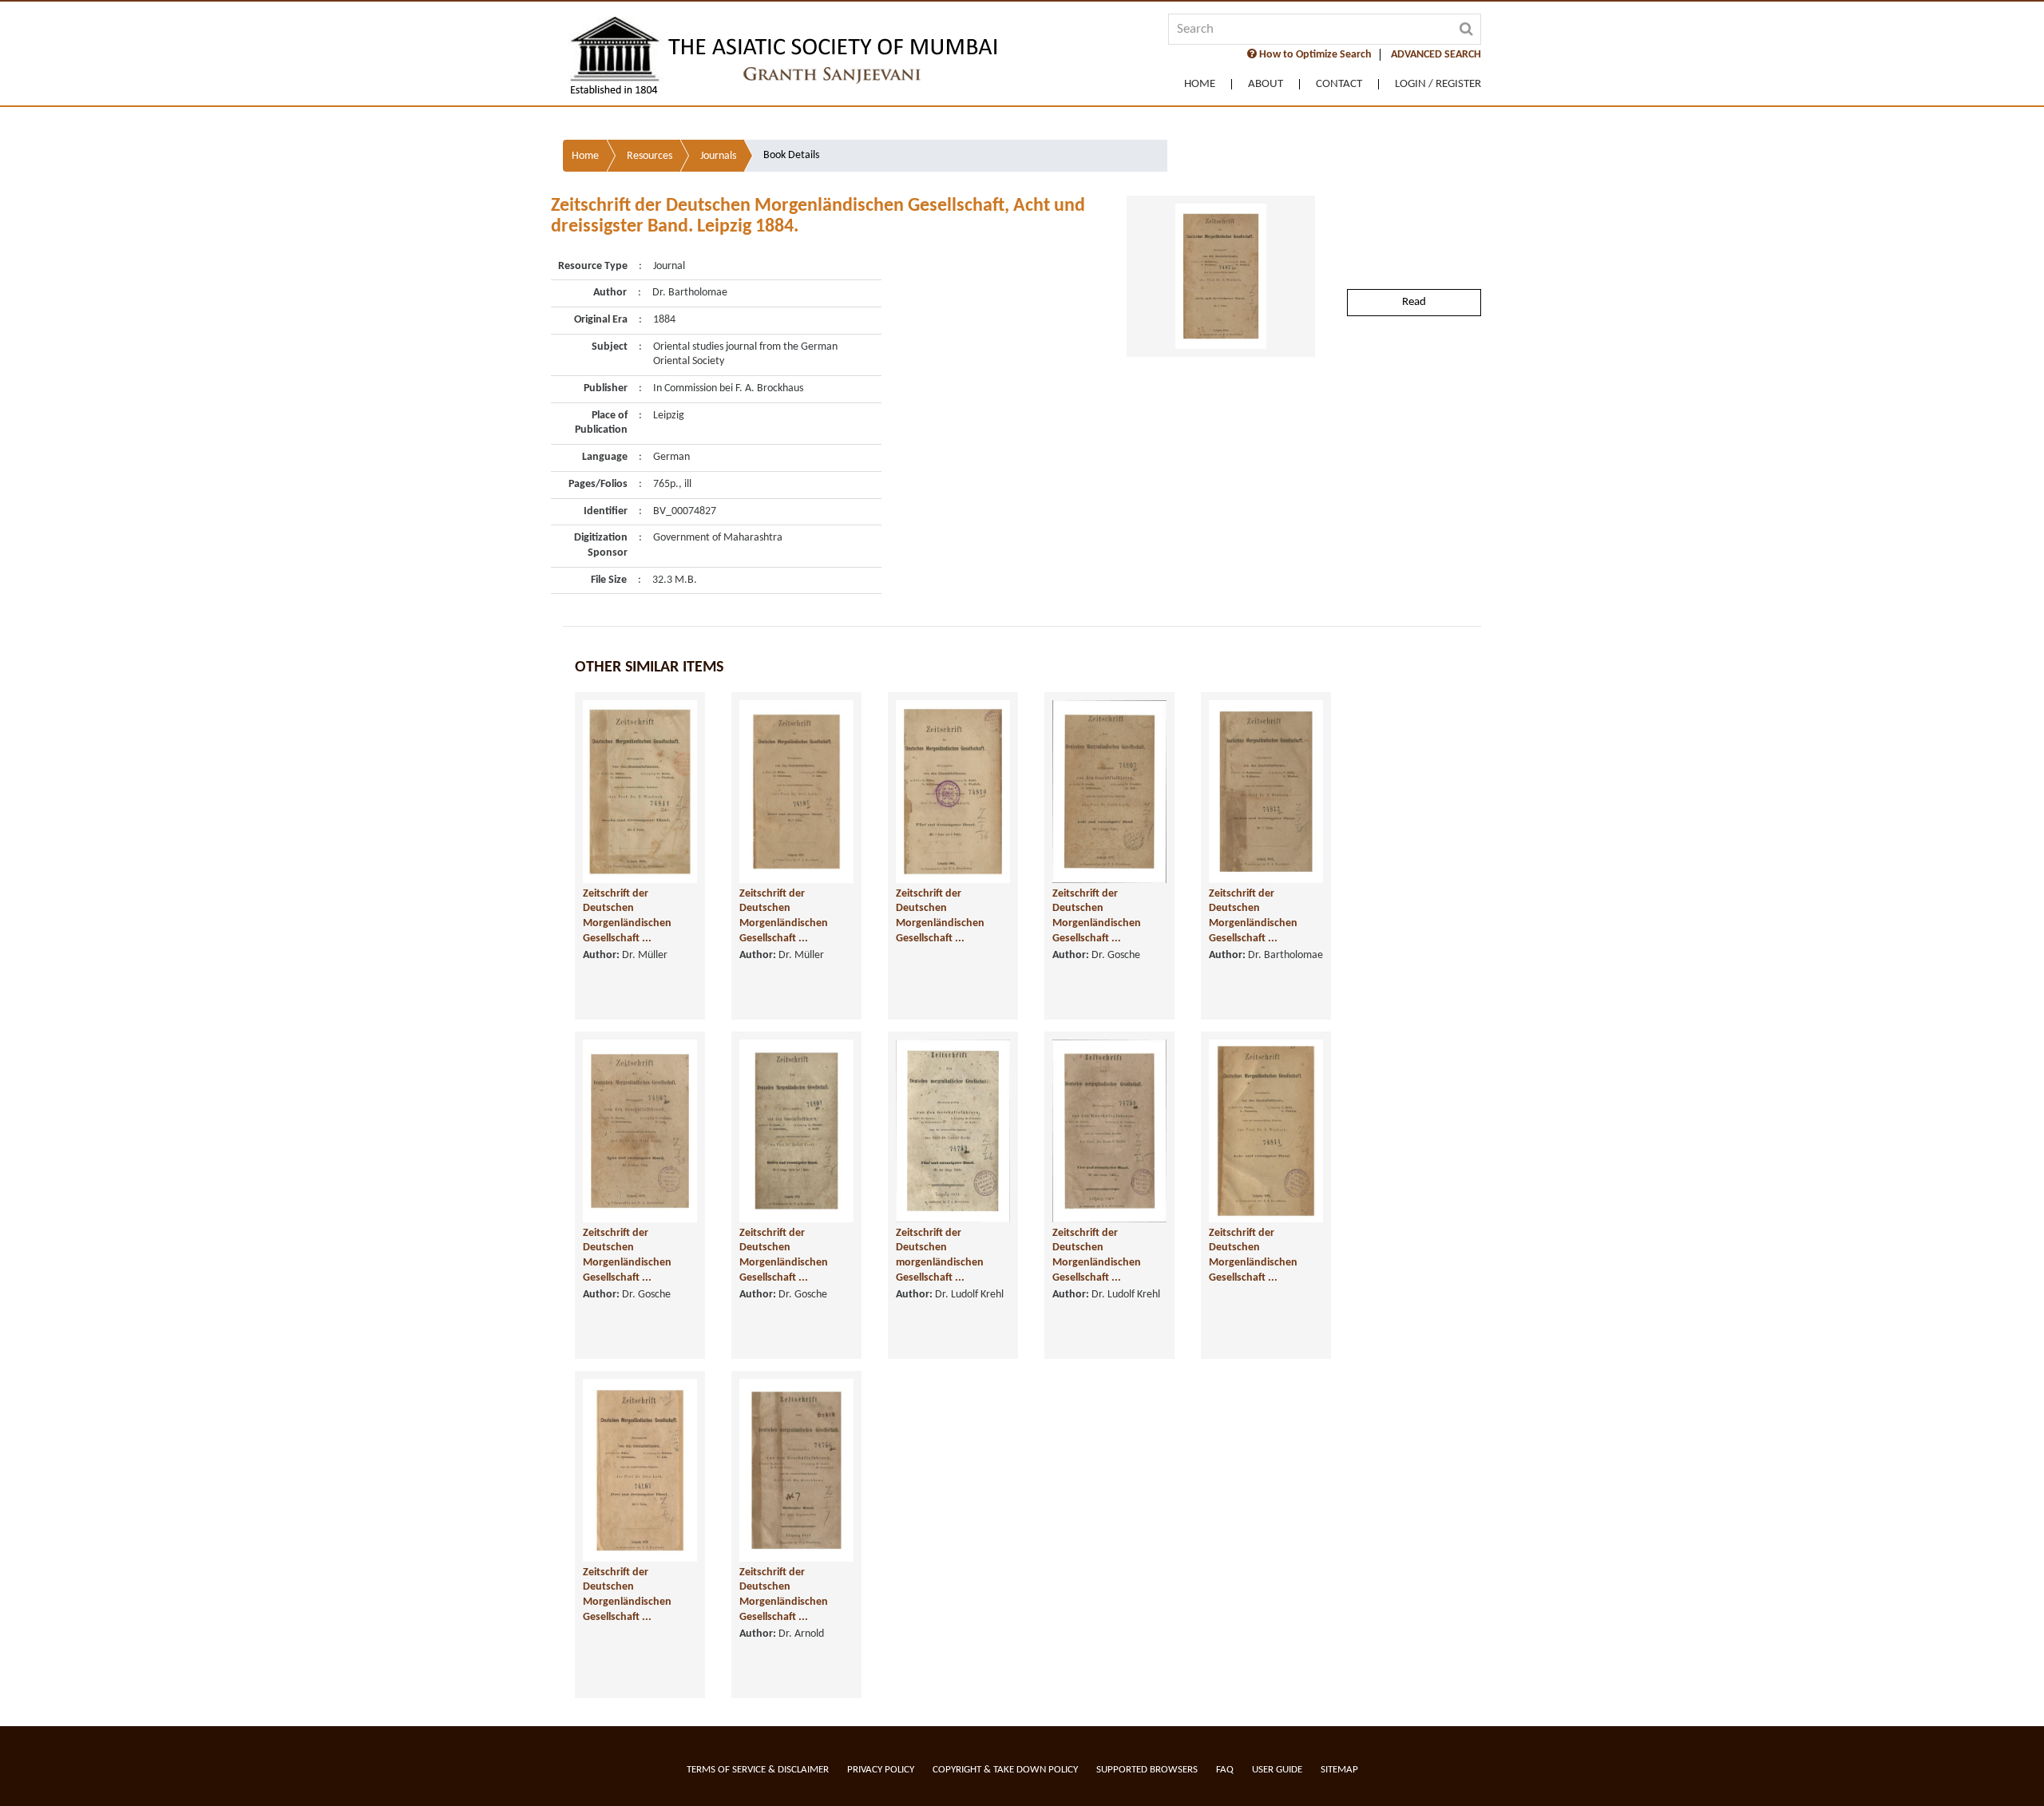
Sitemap (1339, 1770)
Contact (1339, 84)
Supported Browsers (1147, 1770)
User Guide (1277, 1770)
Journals (718, 156)
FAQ (1225, 1770)
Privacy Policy (881, 1770)
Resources (650, 156)
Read (1414, 302)
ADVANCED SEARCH (1436, 55)
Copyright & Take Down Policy (1005, 1770)
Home (1200, 84)
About (1266, 84)
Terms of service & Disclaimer (758, 1770)
